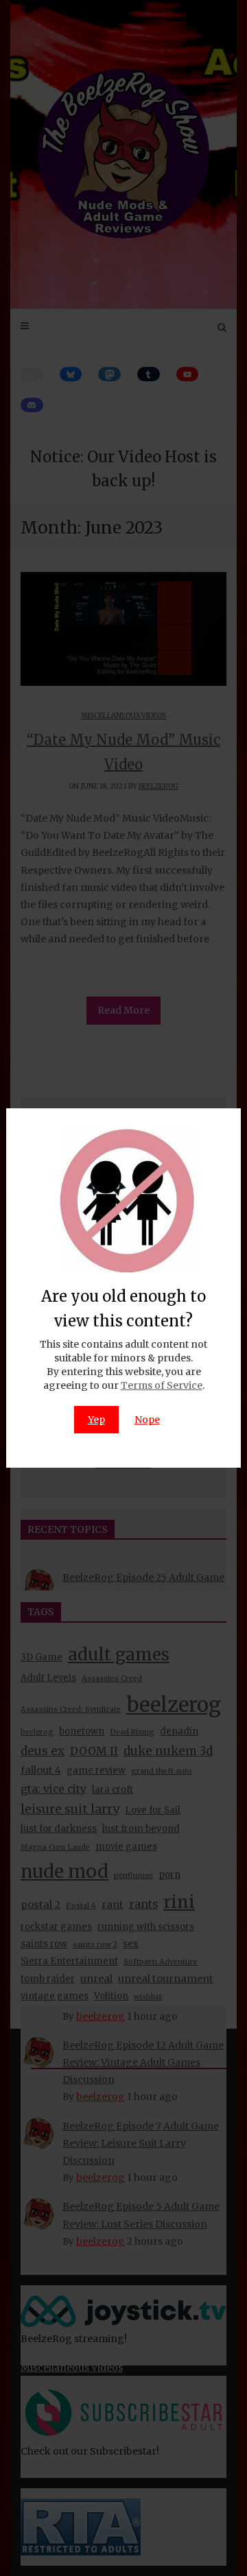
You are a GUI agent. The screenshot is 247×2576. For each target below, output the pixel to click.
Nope (147, 1420)
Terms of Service (162, 1385)
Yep (96, 1420)
